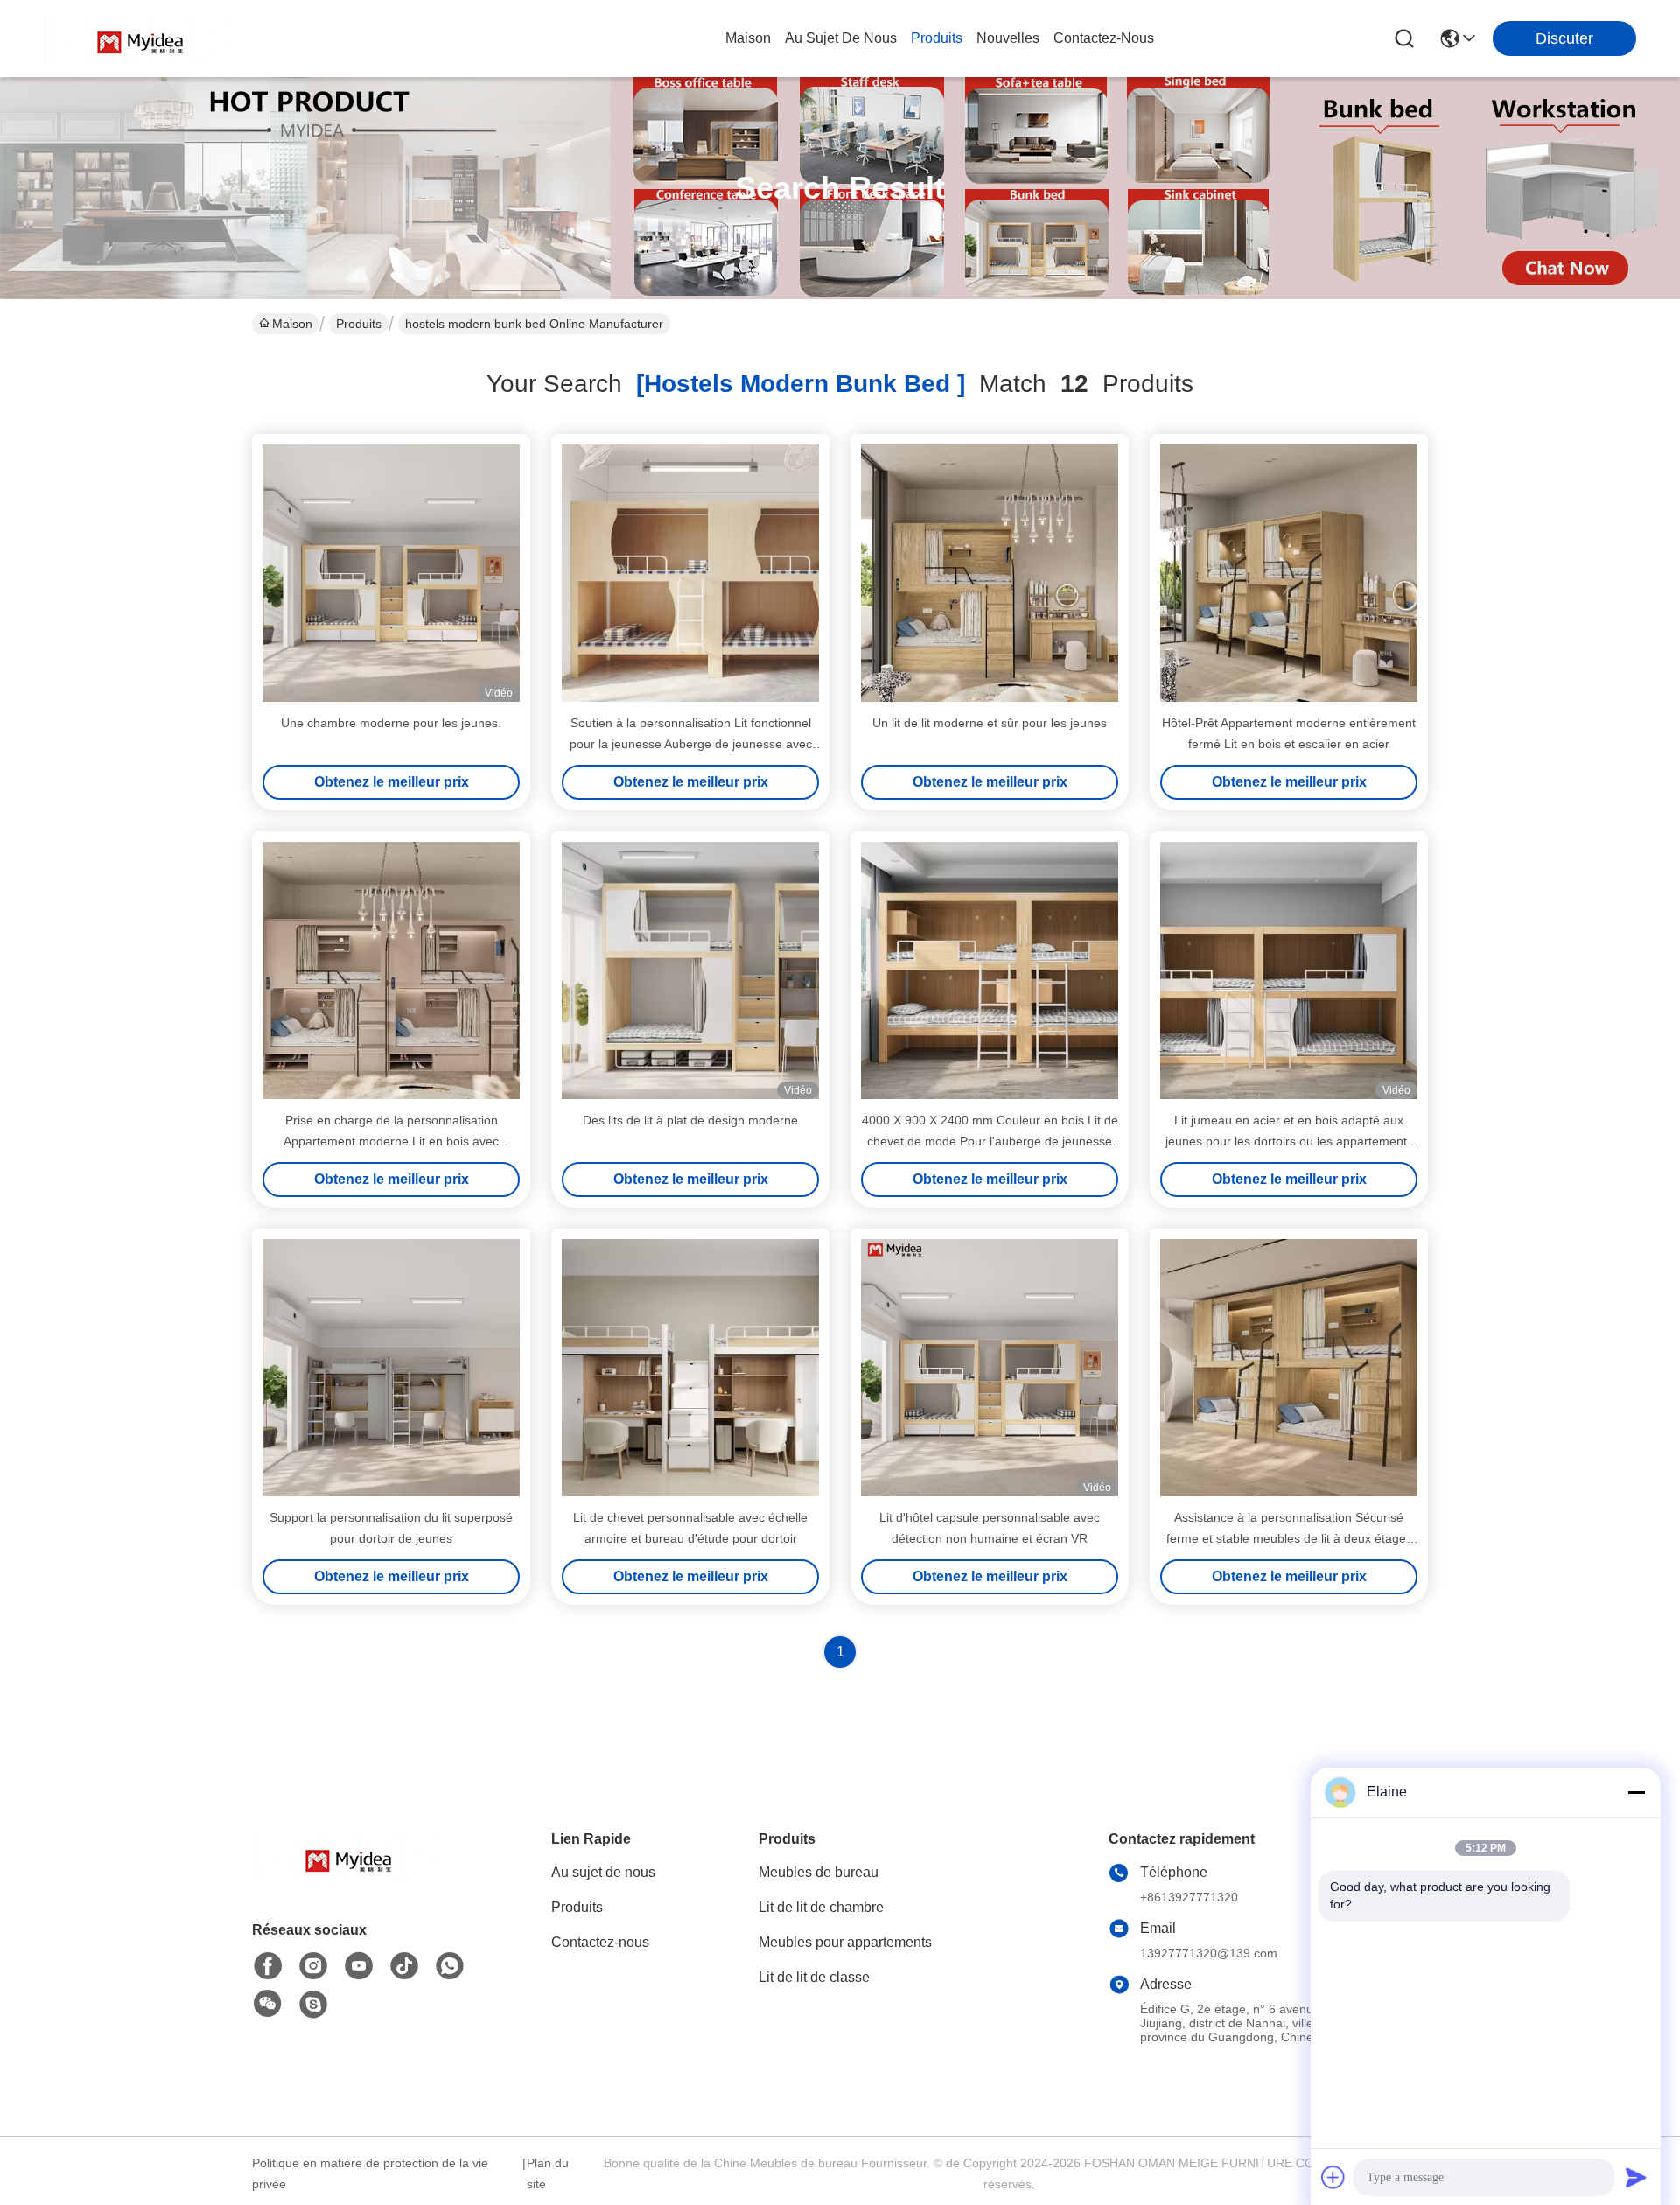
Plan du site (548, 2173)
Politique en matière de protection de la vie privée (370, 2173)
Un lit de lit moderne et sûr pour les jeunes (990, 723)
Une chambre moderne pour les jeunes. (391, 723)
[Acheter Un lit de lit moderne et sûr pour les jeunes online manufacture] (990, 573)
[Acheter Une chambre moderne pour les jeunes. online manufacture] (391, 573)
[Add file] (1333, 2177)
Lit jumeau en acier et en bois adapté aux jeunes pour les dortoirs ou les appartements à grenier (1289, 1141)
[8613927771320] (450, 1966)
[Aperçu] (348, 1878)
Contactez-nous (600, 1942)
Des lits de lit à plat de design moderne (690, 1120)
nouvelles (1008, 38)
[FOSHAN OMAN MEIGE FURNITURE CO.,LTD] (140, 38)
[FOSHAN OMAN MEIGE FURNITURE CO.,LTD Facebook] (268, 1966)
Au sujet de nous (603, 1872)
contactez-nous (1104, 38)
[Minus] (1636, 1792)
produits (937, 38)
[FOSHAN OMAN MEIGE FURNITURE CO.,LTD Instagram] (313, 1966)
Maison (748, 38)
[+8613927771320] (313, 2005)
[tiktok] (404, 1966)
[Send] (1636, 2177)
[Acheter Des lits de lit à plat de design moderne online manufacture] (690, 970)
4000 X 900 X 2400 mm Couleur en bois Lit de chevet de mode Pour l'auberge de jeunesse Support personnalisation (990, 1141)
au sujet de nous (841, 38)
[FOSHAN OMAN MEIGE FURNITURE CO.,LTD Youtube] (359, 1966)
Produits (359, 324)
